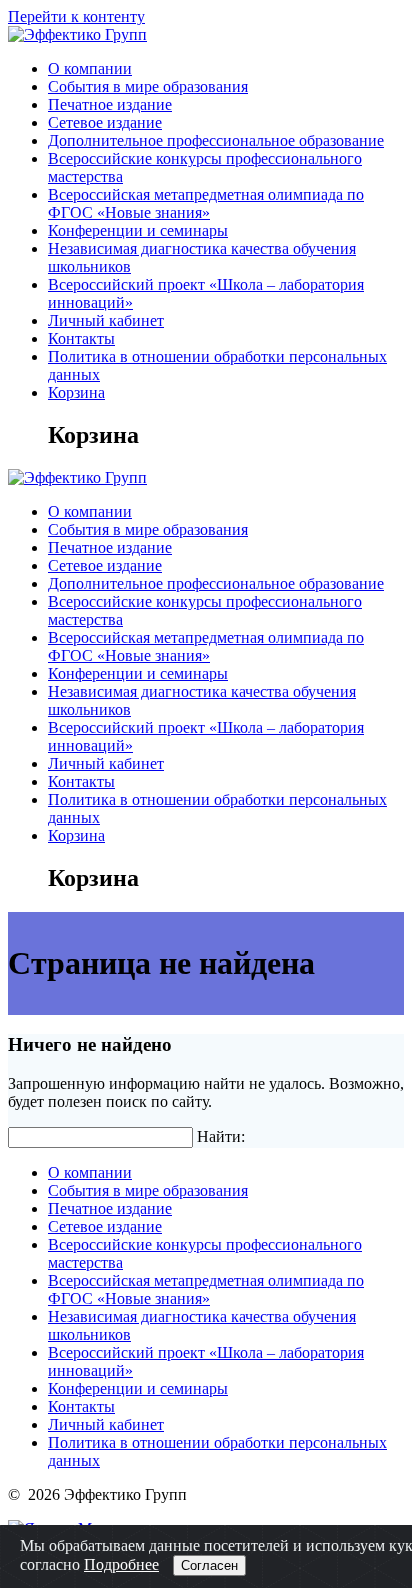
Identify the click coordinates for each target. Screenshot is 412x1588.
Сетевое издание (105, 122)
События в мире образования (148, 86)
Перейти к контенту (76, 16)
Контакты (81, 338)
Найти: (221, 1136)
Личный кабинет (106, 320)
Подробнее (121, 1564)
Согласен (209, 1565)
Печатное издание (110, 104)
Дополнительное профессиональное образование (216, 140)
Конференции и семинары (138, 230)
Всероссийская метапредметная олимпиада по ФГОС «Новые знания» (206, 203)
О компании (90, 68)
